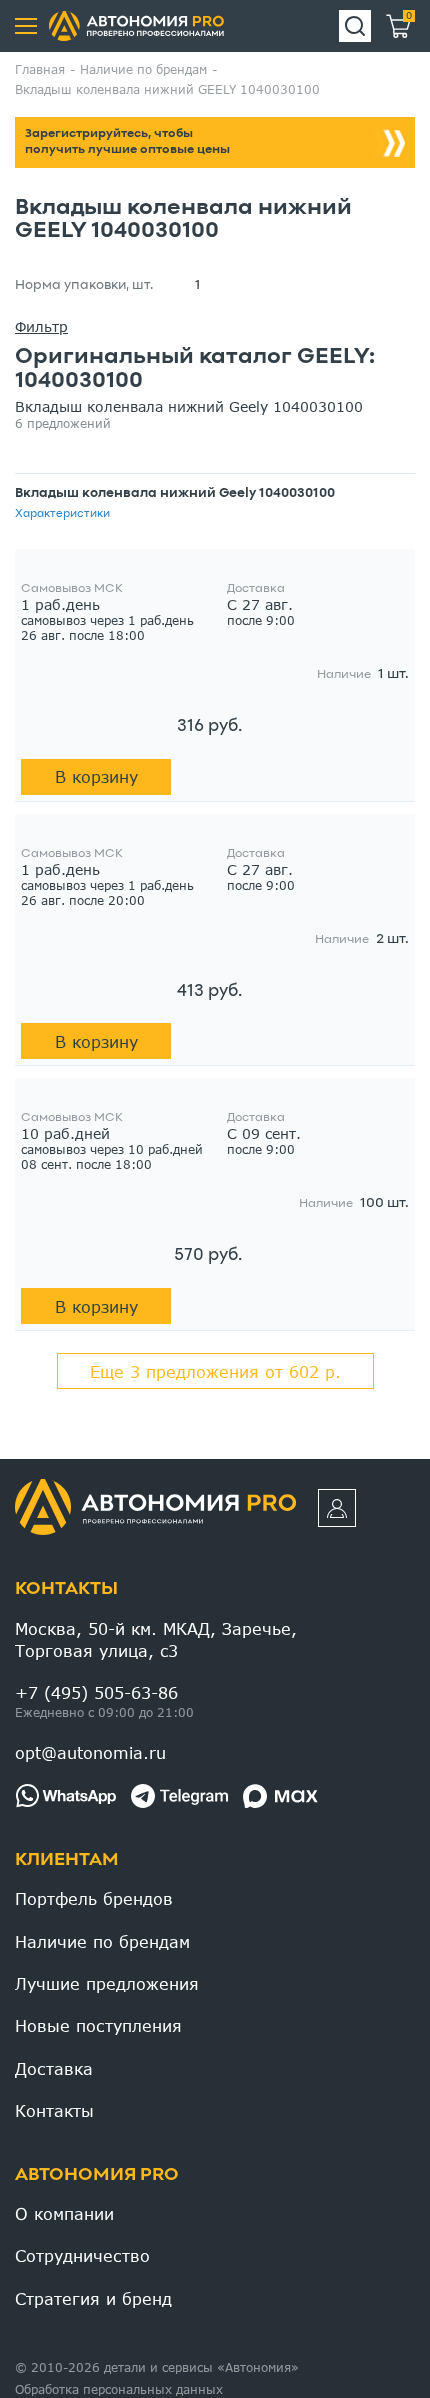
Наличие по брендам (102, 1941)
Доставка (54, 2068)
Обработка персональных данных (119, 2389)
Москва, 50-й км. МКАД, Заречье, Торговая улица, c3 (156, 1639)
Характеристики (62, 514)
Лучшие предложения (107, 1983)
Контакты (66, 1589)
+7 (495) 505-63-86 (96, 1692)
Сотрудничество (82, 2255)
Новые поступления (98, 2025)
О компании (64, 2213)
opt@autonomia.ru (90, 1752)
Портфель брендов (94, 1898)
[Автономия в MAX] (280, 1796)
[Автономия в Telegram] (179, 1796)
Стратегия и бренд (93, 2298)
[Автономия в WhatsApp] (65, 1796)
